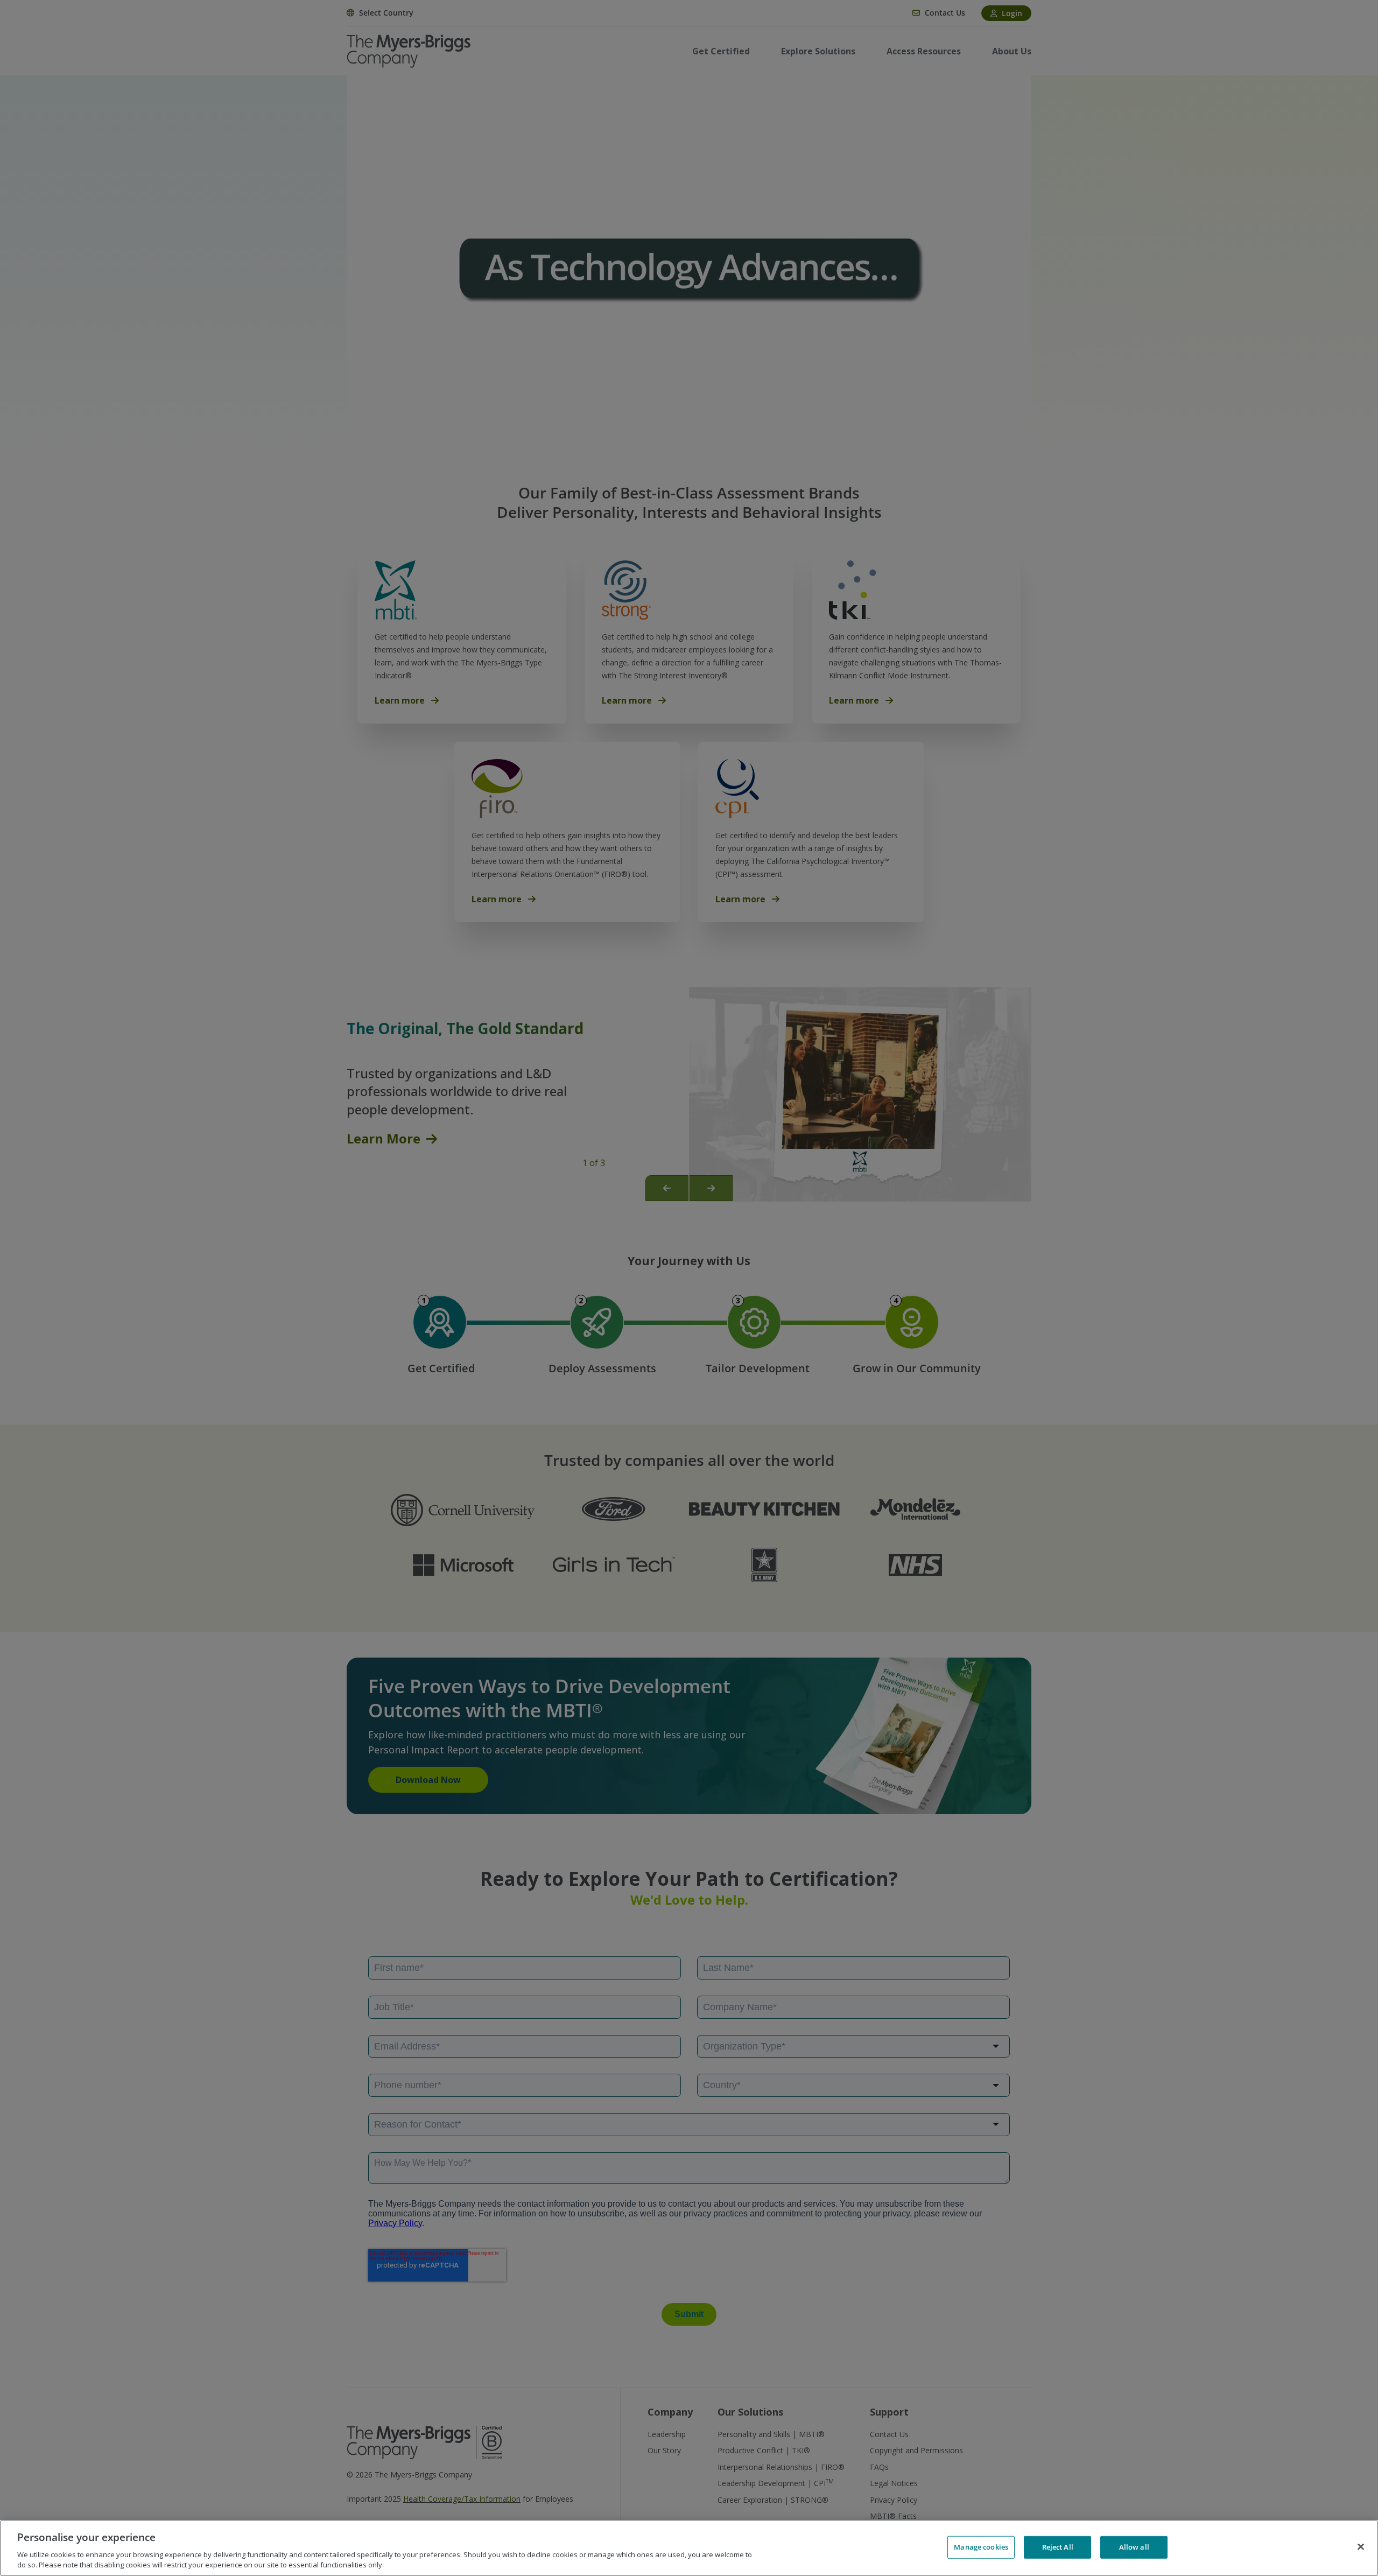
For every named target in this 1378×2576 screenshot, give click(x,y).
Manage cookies (981, 2547)
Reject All (1058, 2547)
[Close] (1361, 2547)
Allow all (1134, 2547)
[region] (689, 2548)
